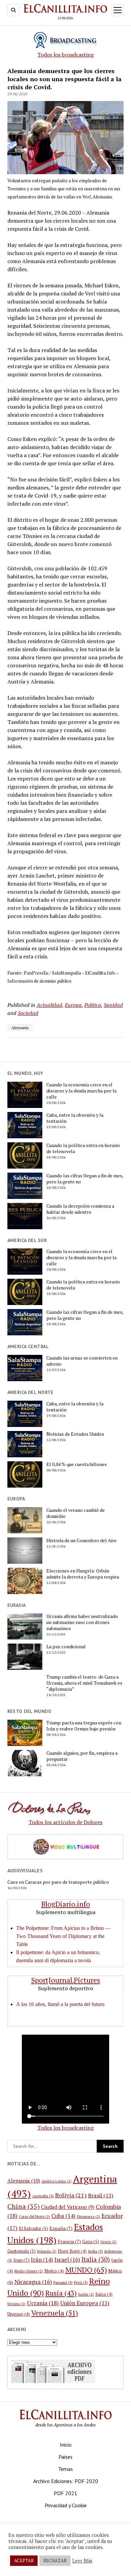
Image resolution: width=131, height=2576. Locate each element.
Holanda (47, 2251)
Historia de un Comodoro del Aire (81, 1540)
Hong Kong (72, 2251)
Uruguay (19, 2314)
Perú (81, 2282)
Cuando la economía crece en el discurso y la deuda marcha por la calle (81, 1091)
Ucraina (16, 2304)
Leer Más (82, 2561)
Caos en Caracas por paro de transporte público (58, 1882)
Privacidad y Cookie (66, 2505)
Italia (96, 2259)
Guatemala (21, 2251)
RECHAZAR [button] (55, 2561)
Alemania (20, 1028)
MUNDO (86, 2270)
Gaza (91, 2241)
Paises (65, 2457)
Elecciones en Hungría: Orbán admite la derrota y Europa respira (83, 1574)
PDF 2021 (65, 2493)
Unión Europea (85, 2303)
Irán (42, 2260)
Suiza (104, 2294)
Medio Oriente (29, 2271)
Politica (93, 1005)
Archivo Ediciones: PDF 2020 (66, 2481)
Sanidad (113, 1005)
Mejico (54, 2271)
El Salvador (33, 2228)
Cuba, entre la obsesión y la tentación (75, 1118)
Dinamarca (89, 2217)
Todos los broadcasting (65, 55)
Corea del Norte (34, 2217)
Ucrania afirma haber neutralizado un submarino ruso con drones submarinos (82, 1622)
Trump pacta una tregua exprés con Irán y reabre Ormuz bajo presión (84, 1726)
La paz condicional (66, 1647)
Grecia (108, 2242)
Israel (67, 2260)
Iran (21, 2260)
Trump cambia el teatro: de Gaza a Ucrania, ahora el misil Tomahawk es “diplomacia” (84, 1683)
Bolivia (71, 2195)
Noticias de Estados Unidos (75, 1434)
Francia (69, 2241)
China (24, 2206)
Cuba (63, 2216)
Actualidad (49, 1005)
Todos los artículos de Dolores (65, 1822)
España (61, 2228)
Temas (65, 2469)
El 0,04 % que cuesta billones (77, 1464)
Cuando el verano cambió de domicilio (76, 1513)
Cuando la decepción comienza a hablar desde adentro (80, 1209)
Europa (73, 1005)
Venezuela (55, 2313)
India (95, 2251)
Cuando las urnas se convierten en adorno (82, 1361)
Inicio (66, 2445)
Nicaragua (33, 2282)
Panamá (63, 2282)
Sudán (86, 2294)
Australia (43, 2196)
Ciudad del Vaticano (68, 2207)
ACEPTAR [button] (24, 2561)
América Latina (56, 2181)
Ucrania (43, 2303)
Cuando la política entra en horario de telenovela (83, 1148)
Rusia (61, 2293)
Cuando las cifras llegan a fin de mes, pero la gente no (85, 1179)
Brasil (101, 2195)
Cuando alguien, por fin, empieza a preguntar (82, 1756)
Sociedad (28, 1013)
